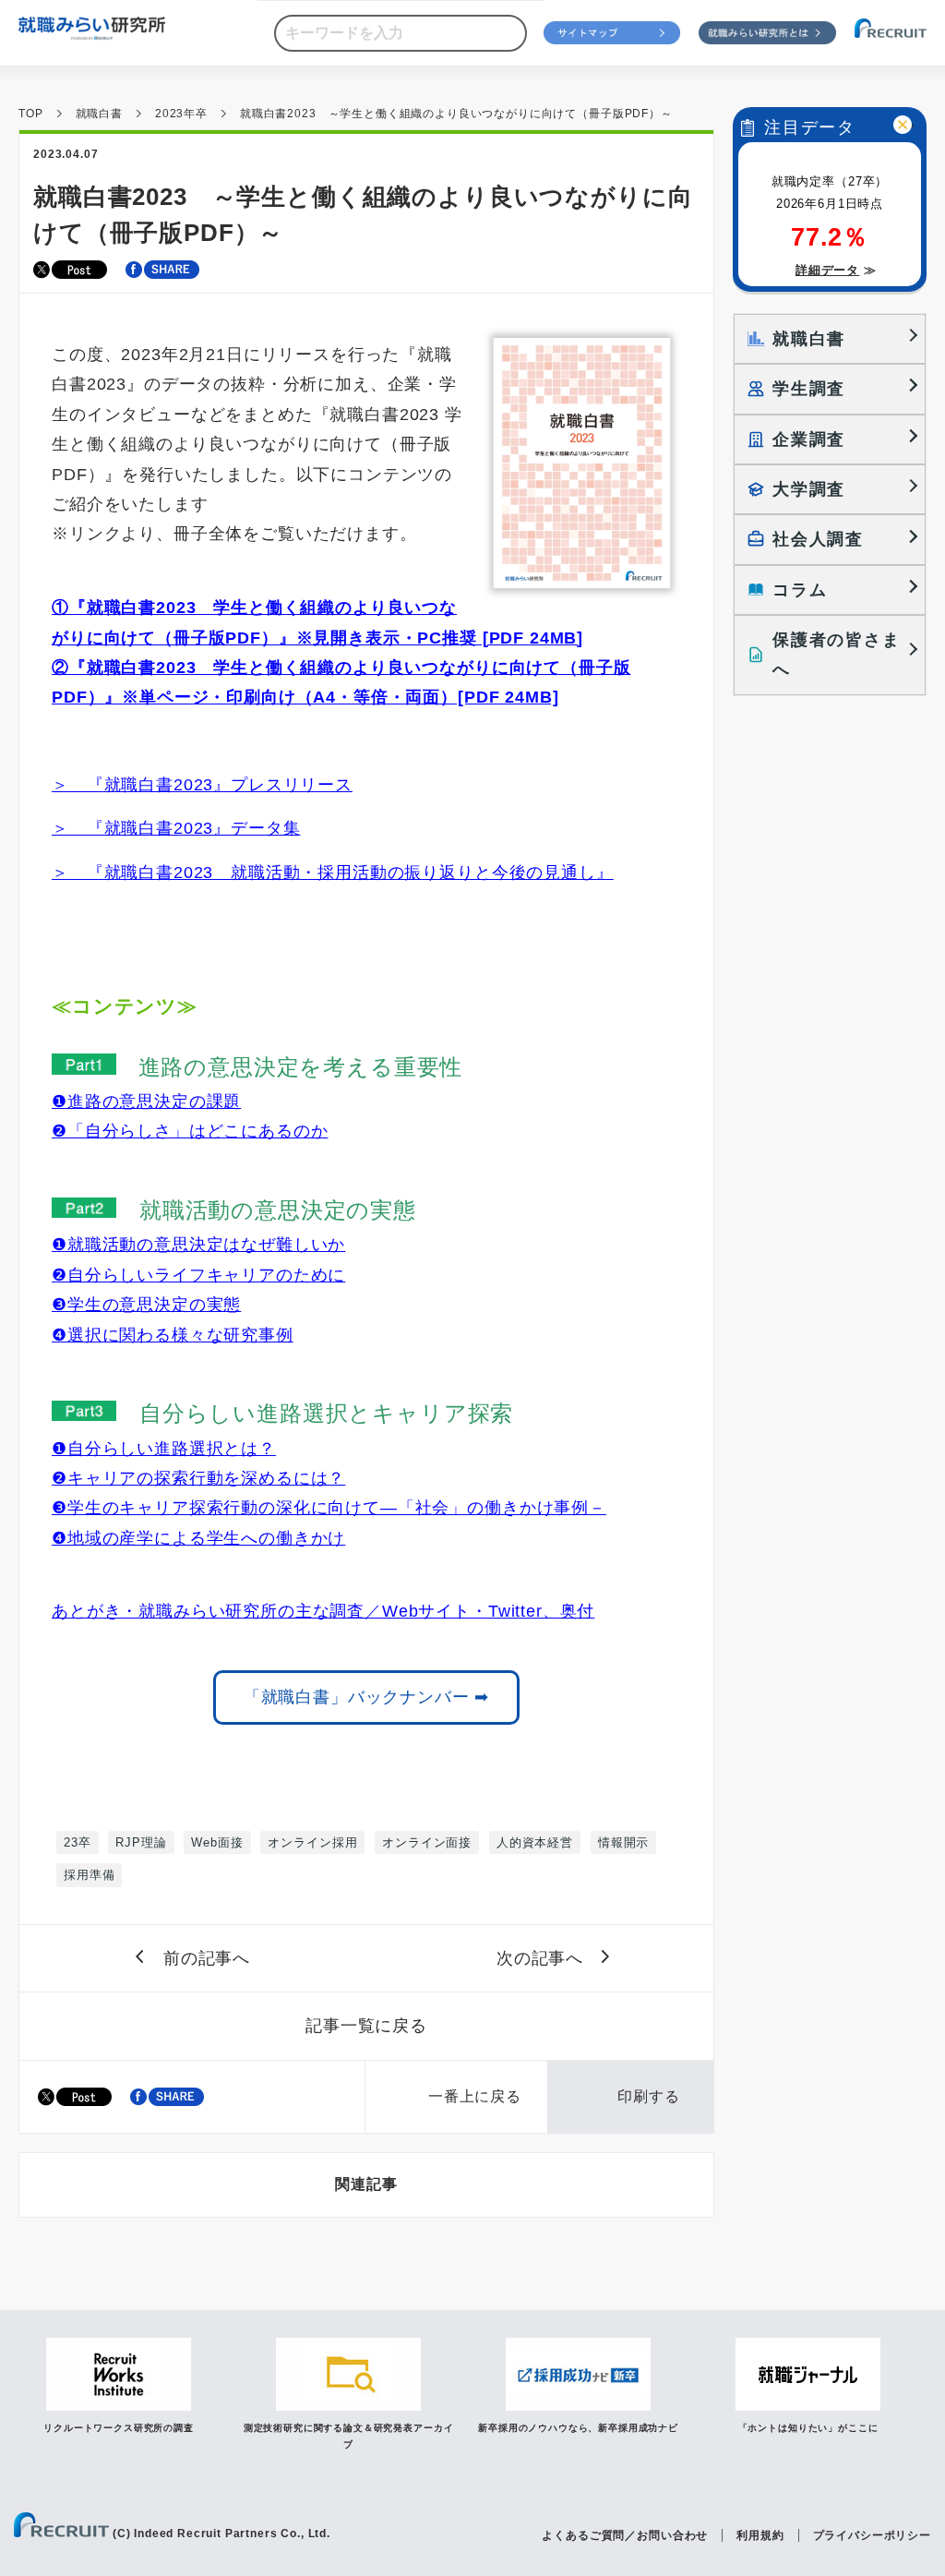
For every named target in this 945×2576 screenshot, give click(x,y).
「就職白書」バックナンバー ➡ (367, 1697)
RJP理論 (141, 1842)
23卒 (78, 1842)
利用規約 (760, 2535)
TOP (31, 114)
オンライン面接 (427, 1842)
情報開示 (623, 1842)
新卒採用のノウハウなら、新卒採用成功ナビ (578, 2428)
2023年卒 (181, 114)
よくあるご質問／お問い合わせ (625, 2535)
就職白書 (99, 114)
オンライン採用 (312, 1842)
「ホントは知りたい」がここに (808, 2428)
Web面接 (217, 1842)
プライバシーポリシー (872, 2535)
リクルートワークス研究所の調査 (119, 2428)
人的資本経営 (535, 1842)
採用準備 (89, 1875)
